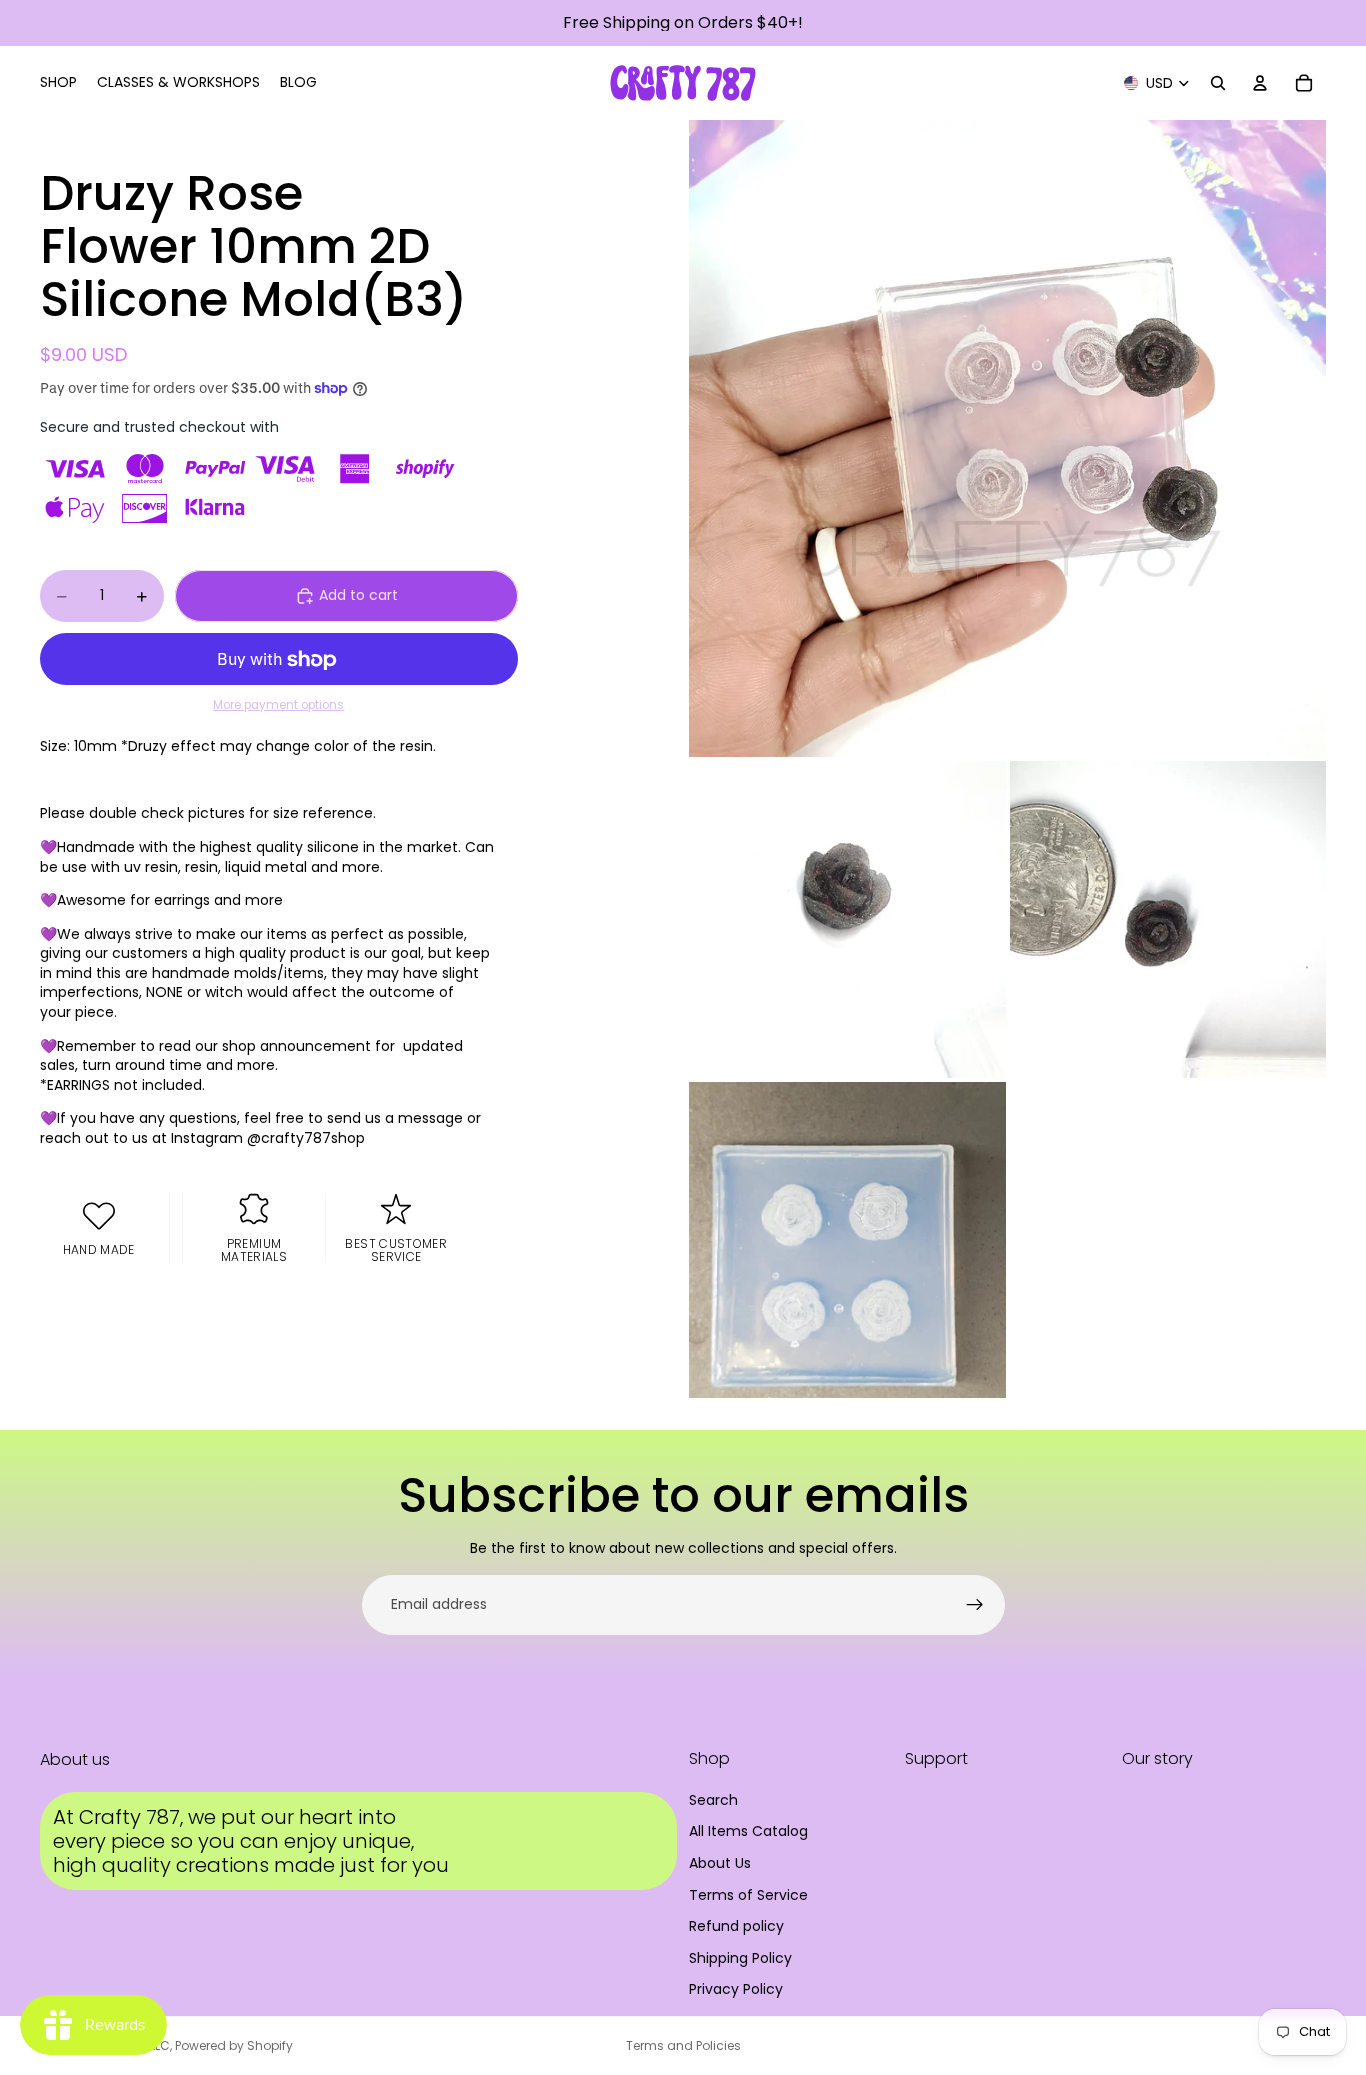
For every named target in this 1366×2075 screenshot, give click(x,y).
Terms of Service (748, 1895)
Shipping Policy (740, 1958)
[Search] (1218, 83)
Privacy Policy (736, 1989)
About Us (720, 1863)
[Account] (1260, 83)
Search (713, 1800)
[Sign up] (975, 1605)
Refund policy (736, 1926)
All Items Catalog (748, 1831)
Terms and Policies (683, 2045)
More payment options (278, 705)
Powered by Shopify (234, 2045)
